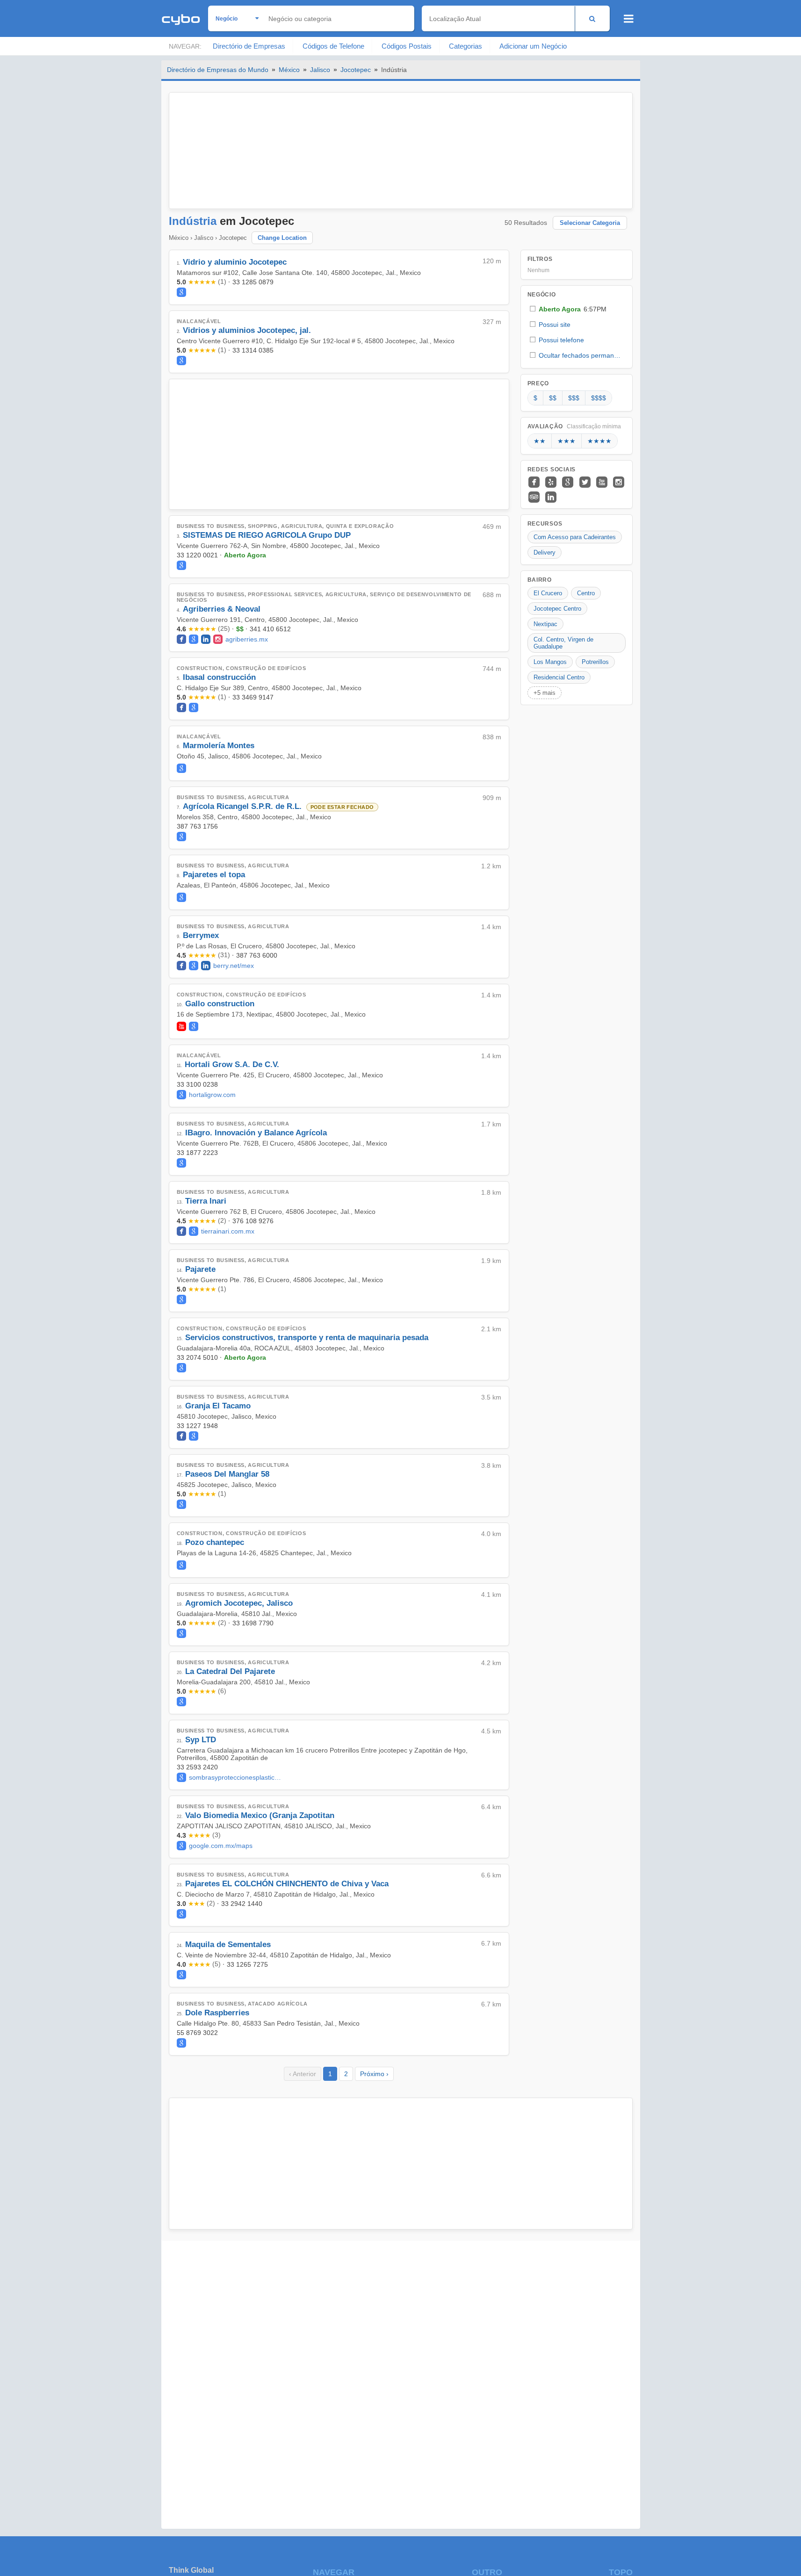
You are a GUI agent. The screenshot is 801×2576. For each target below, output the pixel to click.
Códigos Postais (407, 46)
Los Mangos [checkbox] (550, 662)
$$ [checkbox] (553, 398)
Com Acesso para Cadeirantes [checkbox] (575, 537)
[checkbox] (577, 309)
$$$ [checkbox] (574, 398)
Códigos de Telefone (333, 46)
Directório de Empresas (249, 46)
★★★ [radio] (566, 441)
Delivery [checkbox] (545, 552)
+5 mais (545, 693)
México (289, 70)
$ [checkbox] (535, 398)
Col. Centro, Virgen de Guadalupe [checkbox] (563, 643)
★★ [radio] (540, 441)
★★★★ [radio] (599, 441)
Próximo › (374, 2074)
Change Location (282, 238)
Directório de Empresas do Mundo (218, 70)
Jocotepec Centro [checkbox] (557, 609)
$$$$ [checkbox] (599, 398)
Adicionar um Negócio (533, 46)
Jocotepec (356, 70)
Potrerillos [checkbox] (595, 662)
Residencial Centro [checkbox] (559, 677)
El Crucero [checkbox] (548, 593)
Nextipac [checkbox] (545, 624)
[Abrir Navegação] (629, 19)
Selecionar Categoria (590, 223)
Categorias (465, 46)
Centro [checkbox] (586, 593)
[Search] (592, 18)
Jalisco (320, 70)
